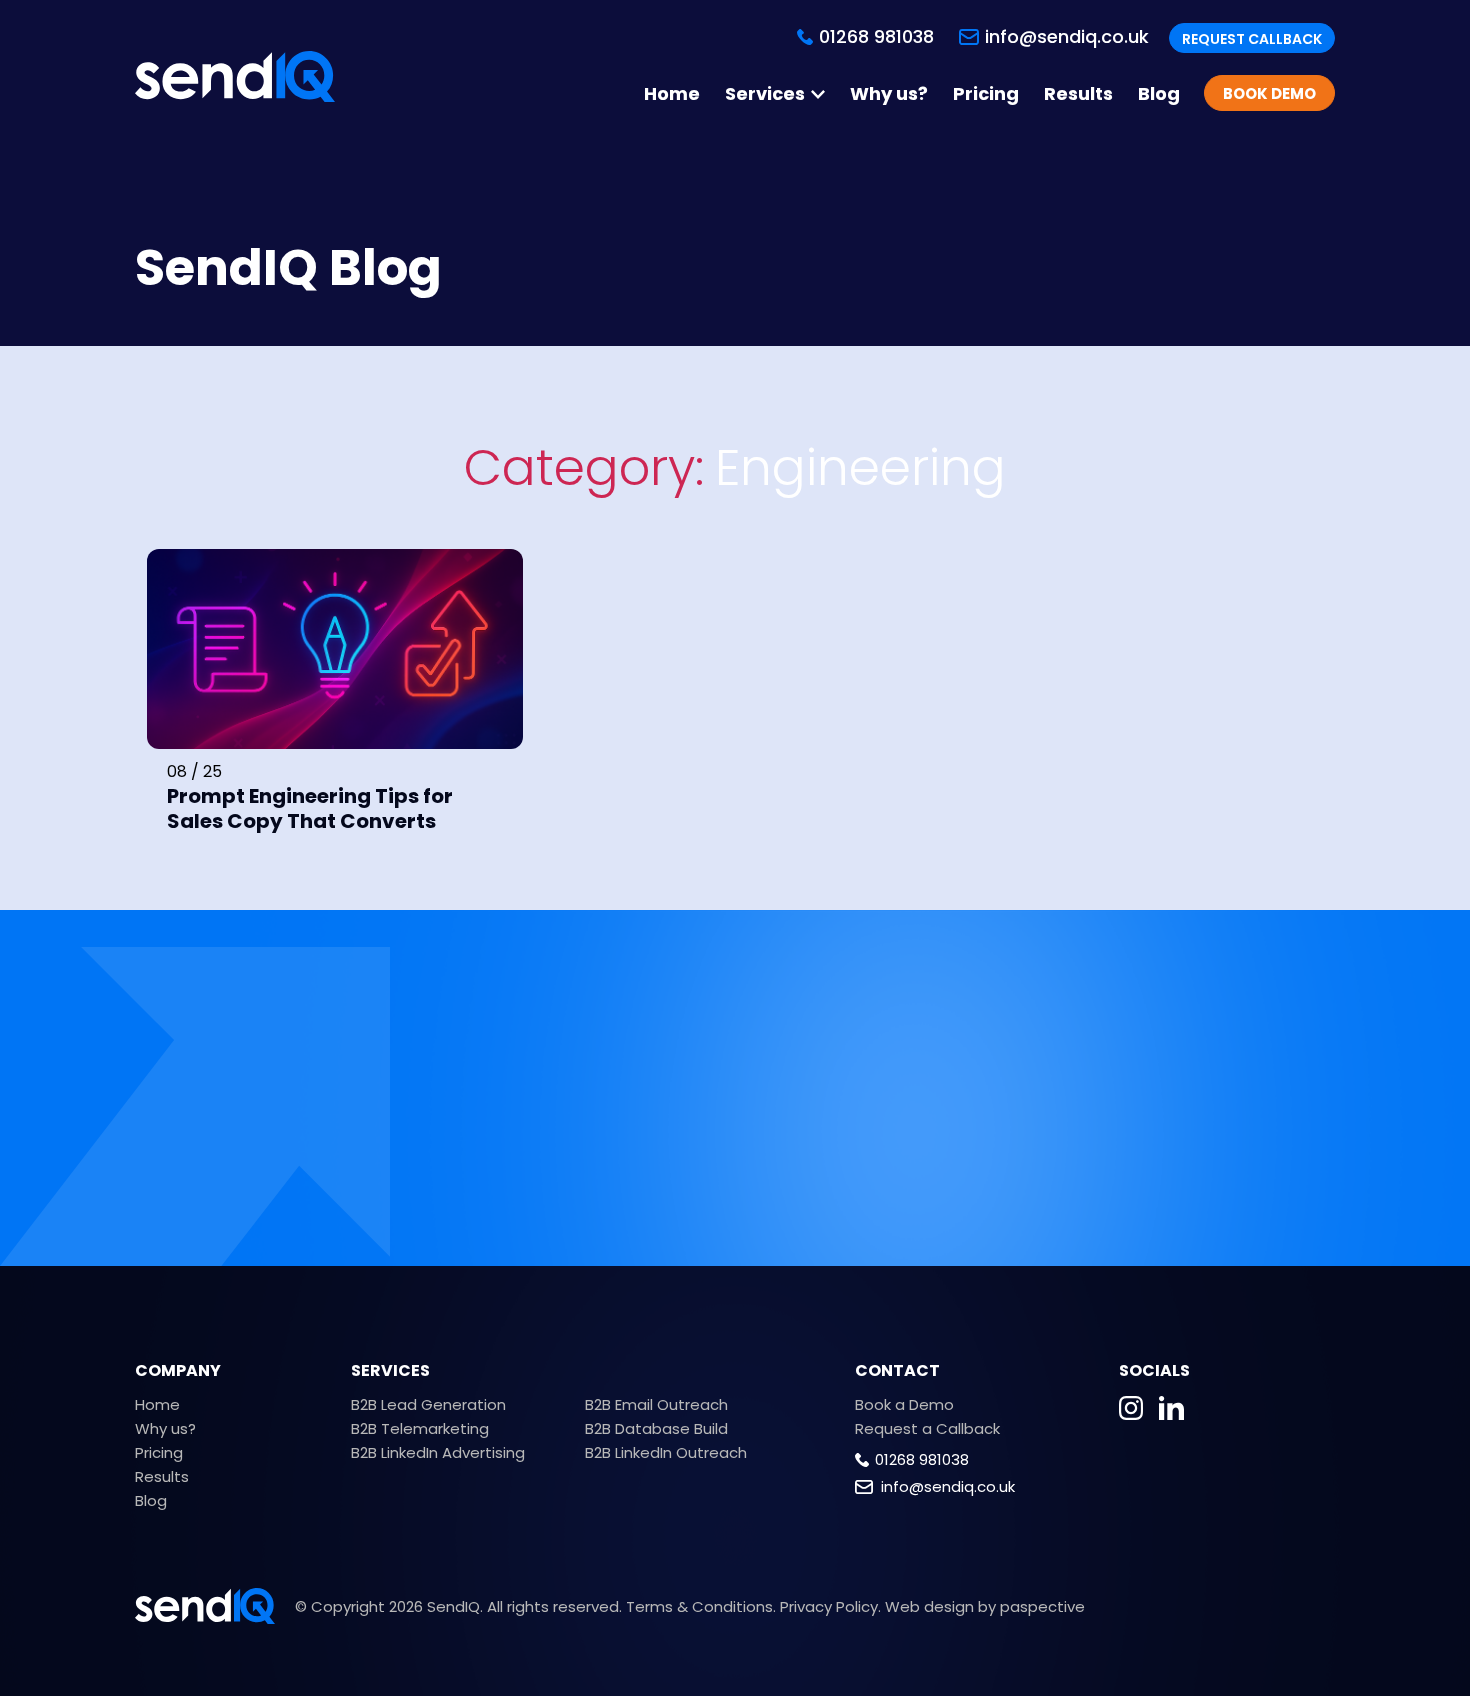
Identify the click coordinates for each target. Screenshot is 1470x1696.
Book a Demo (904, 1404)
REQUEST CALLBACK (1252, 39)
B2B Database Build (656, 1428)
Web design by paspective (985, 1606)
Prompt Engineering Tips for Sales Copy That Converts (310, 808)
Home (672, 94)
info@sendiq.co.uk (1067, 36)
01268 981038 (922, 1459)
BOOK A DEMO (1150, 1122)
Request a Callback (927, 1428)
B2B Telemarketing (420, 1428)
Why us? (889, 94)
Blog (1159, 94)
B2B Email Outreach (656, 1404)
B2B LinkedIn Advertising (438, 1452)
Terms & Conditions (699, 1606)
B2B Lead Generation (428, 1404)
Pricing (986, 94)
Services (765, 94)
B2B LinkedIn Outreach (666, 1452)
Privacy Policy (829, 1606)
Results (1078, 94)
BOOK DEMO (1269, 93)
